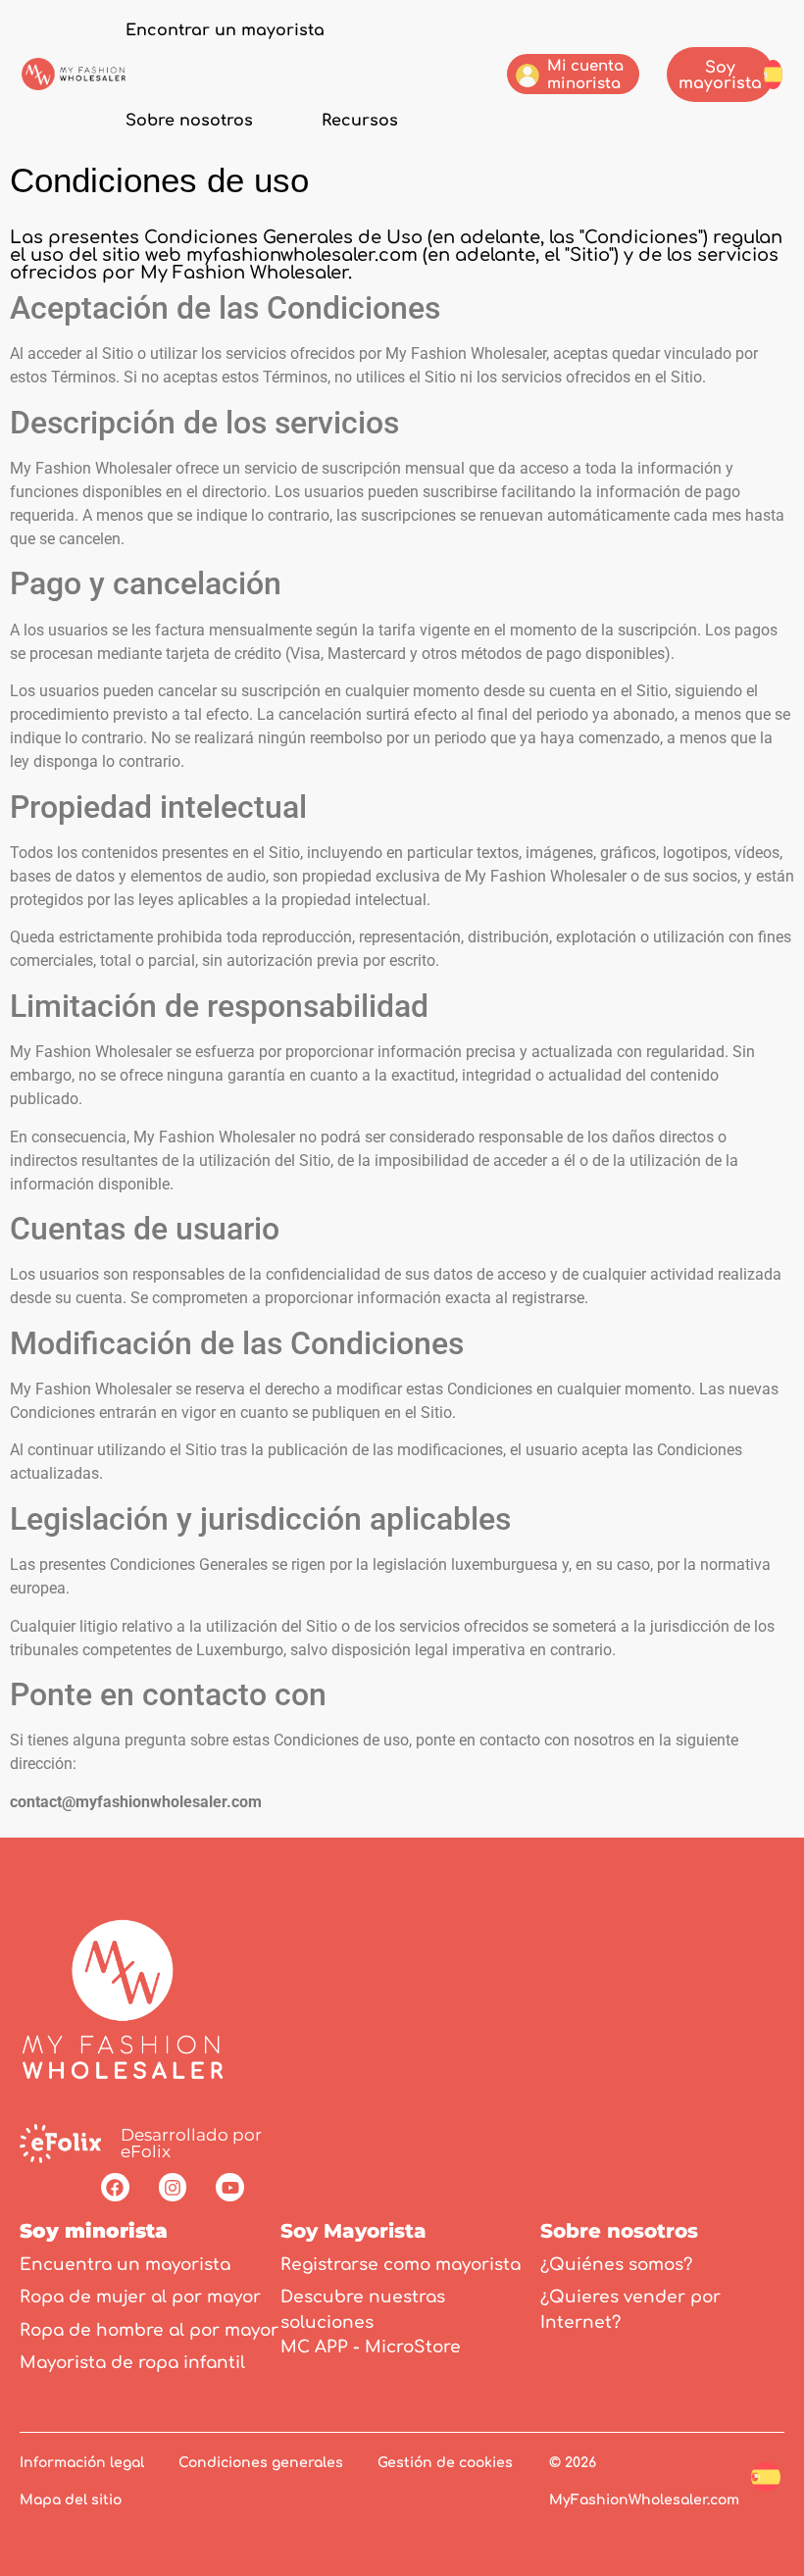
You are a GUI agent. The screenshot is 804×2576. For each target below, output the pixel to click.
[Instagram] (173, 2187)
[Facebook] (115, 2187)
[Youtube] (230, 2187)
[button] (773, 73)
